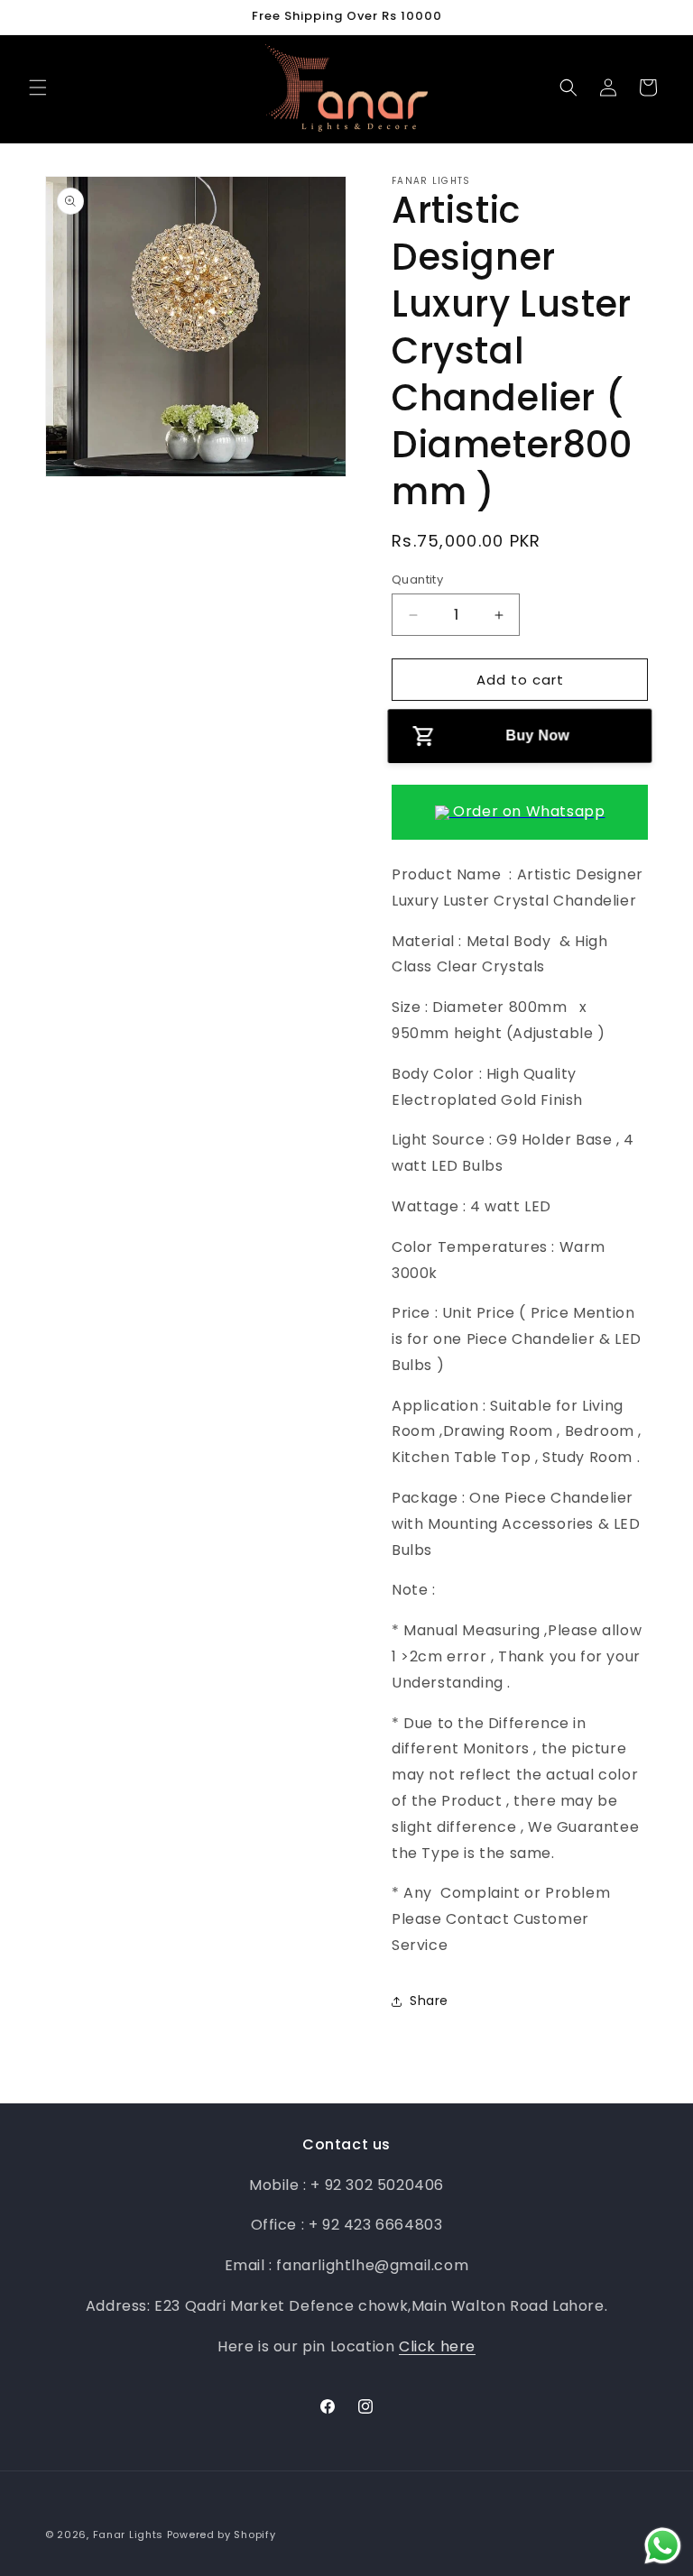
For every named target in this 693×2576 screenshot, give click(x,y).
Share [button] (429, 2001)
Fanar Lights (128, 2535)
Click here (437, 2346)
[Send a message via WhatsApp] (663, 2546)
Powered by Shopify (222, 2535)
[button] (38, 87)
